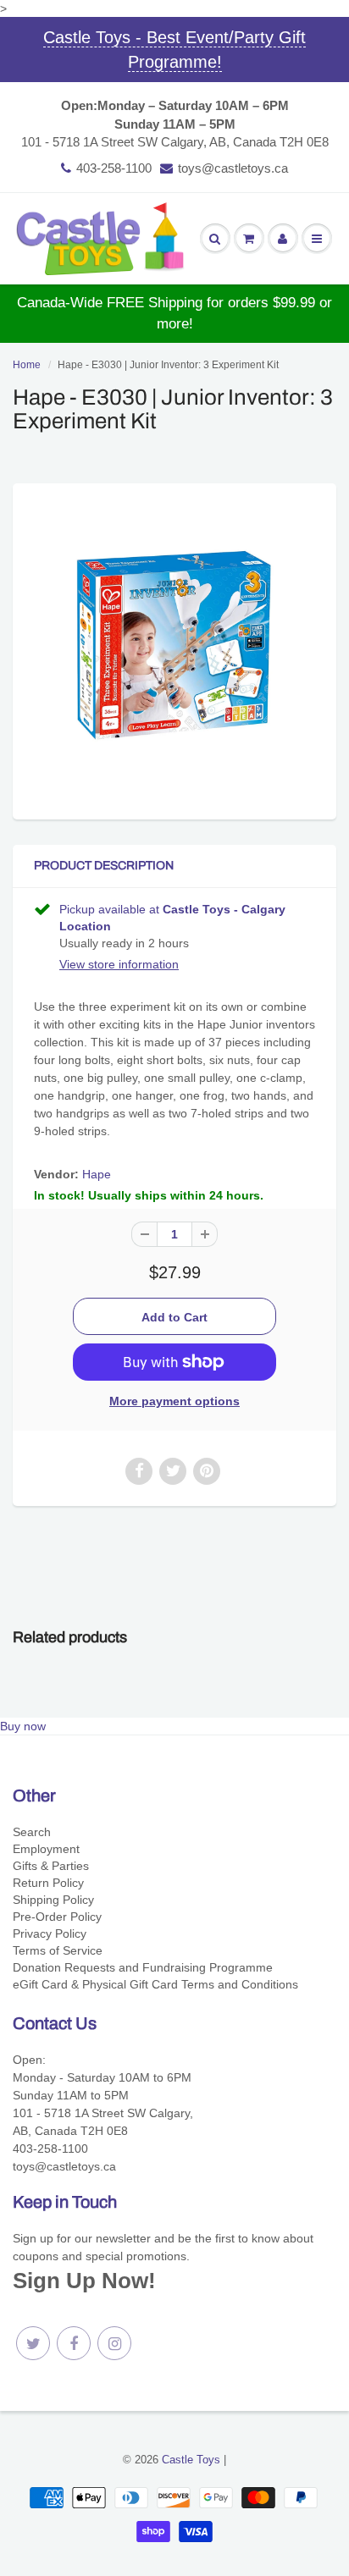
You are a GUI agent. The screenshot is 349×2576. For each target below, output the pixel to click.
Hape (97, 1174)
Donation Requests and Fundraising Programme (143, 1967)
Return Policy (48, 1883)
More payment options (174, 1401)
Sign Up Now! (84, 2281)
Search (32, 1832)
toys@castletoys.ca (233, 168)
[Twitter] (33, 2343)
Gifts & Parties (51, 1866)
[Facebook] (74, 2343)
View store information (119, 964)
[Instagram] (114, 2343)
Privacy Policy (50, 1933)
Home (27, 365)
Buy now (23, 1726)
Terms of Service (58, 1950)
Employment (46, 1849)
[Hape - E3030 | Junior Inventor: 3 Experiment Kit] (174, 649)
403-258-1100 (114, 168)
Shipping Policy (53, 1900)
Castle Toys (191, 2460)
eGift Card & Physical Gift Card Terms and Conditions (155, 1984)
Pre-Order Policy (57, 1917)
